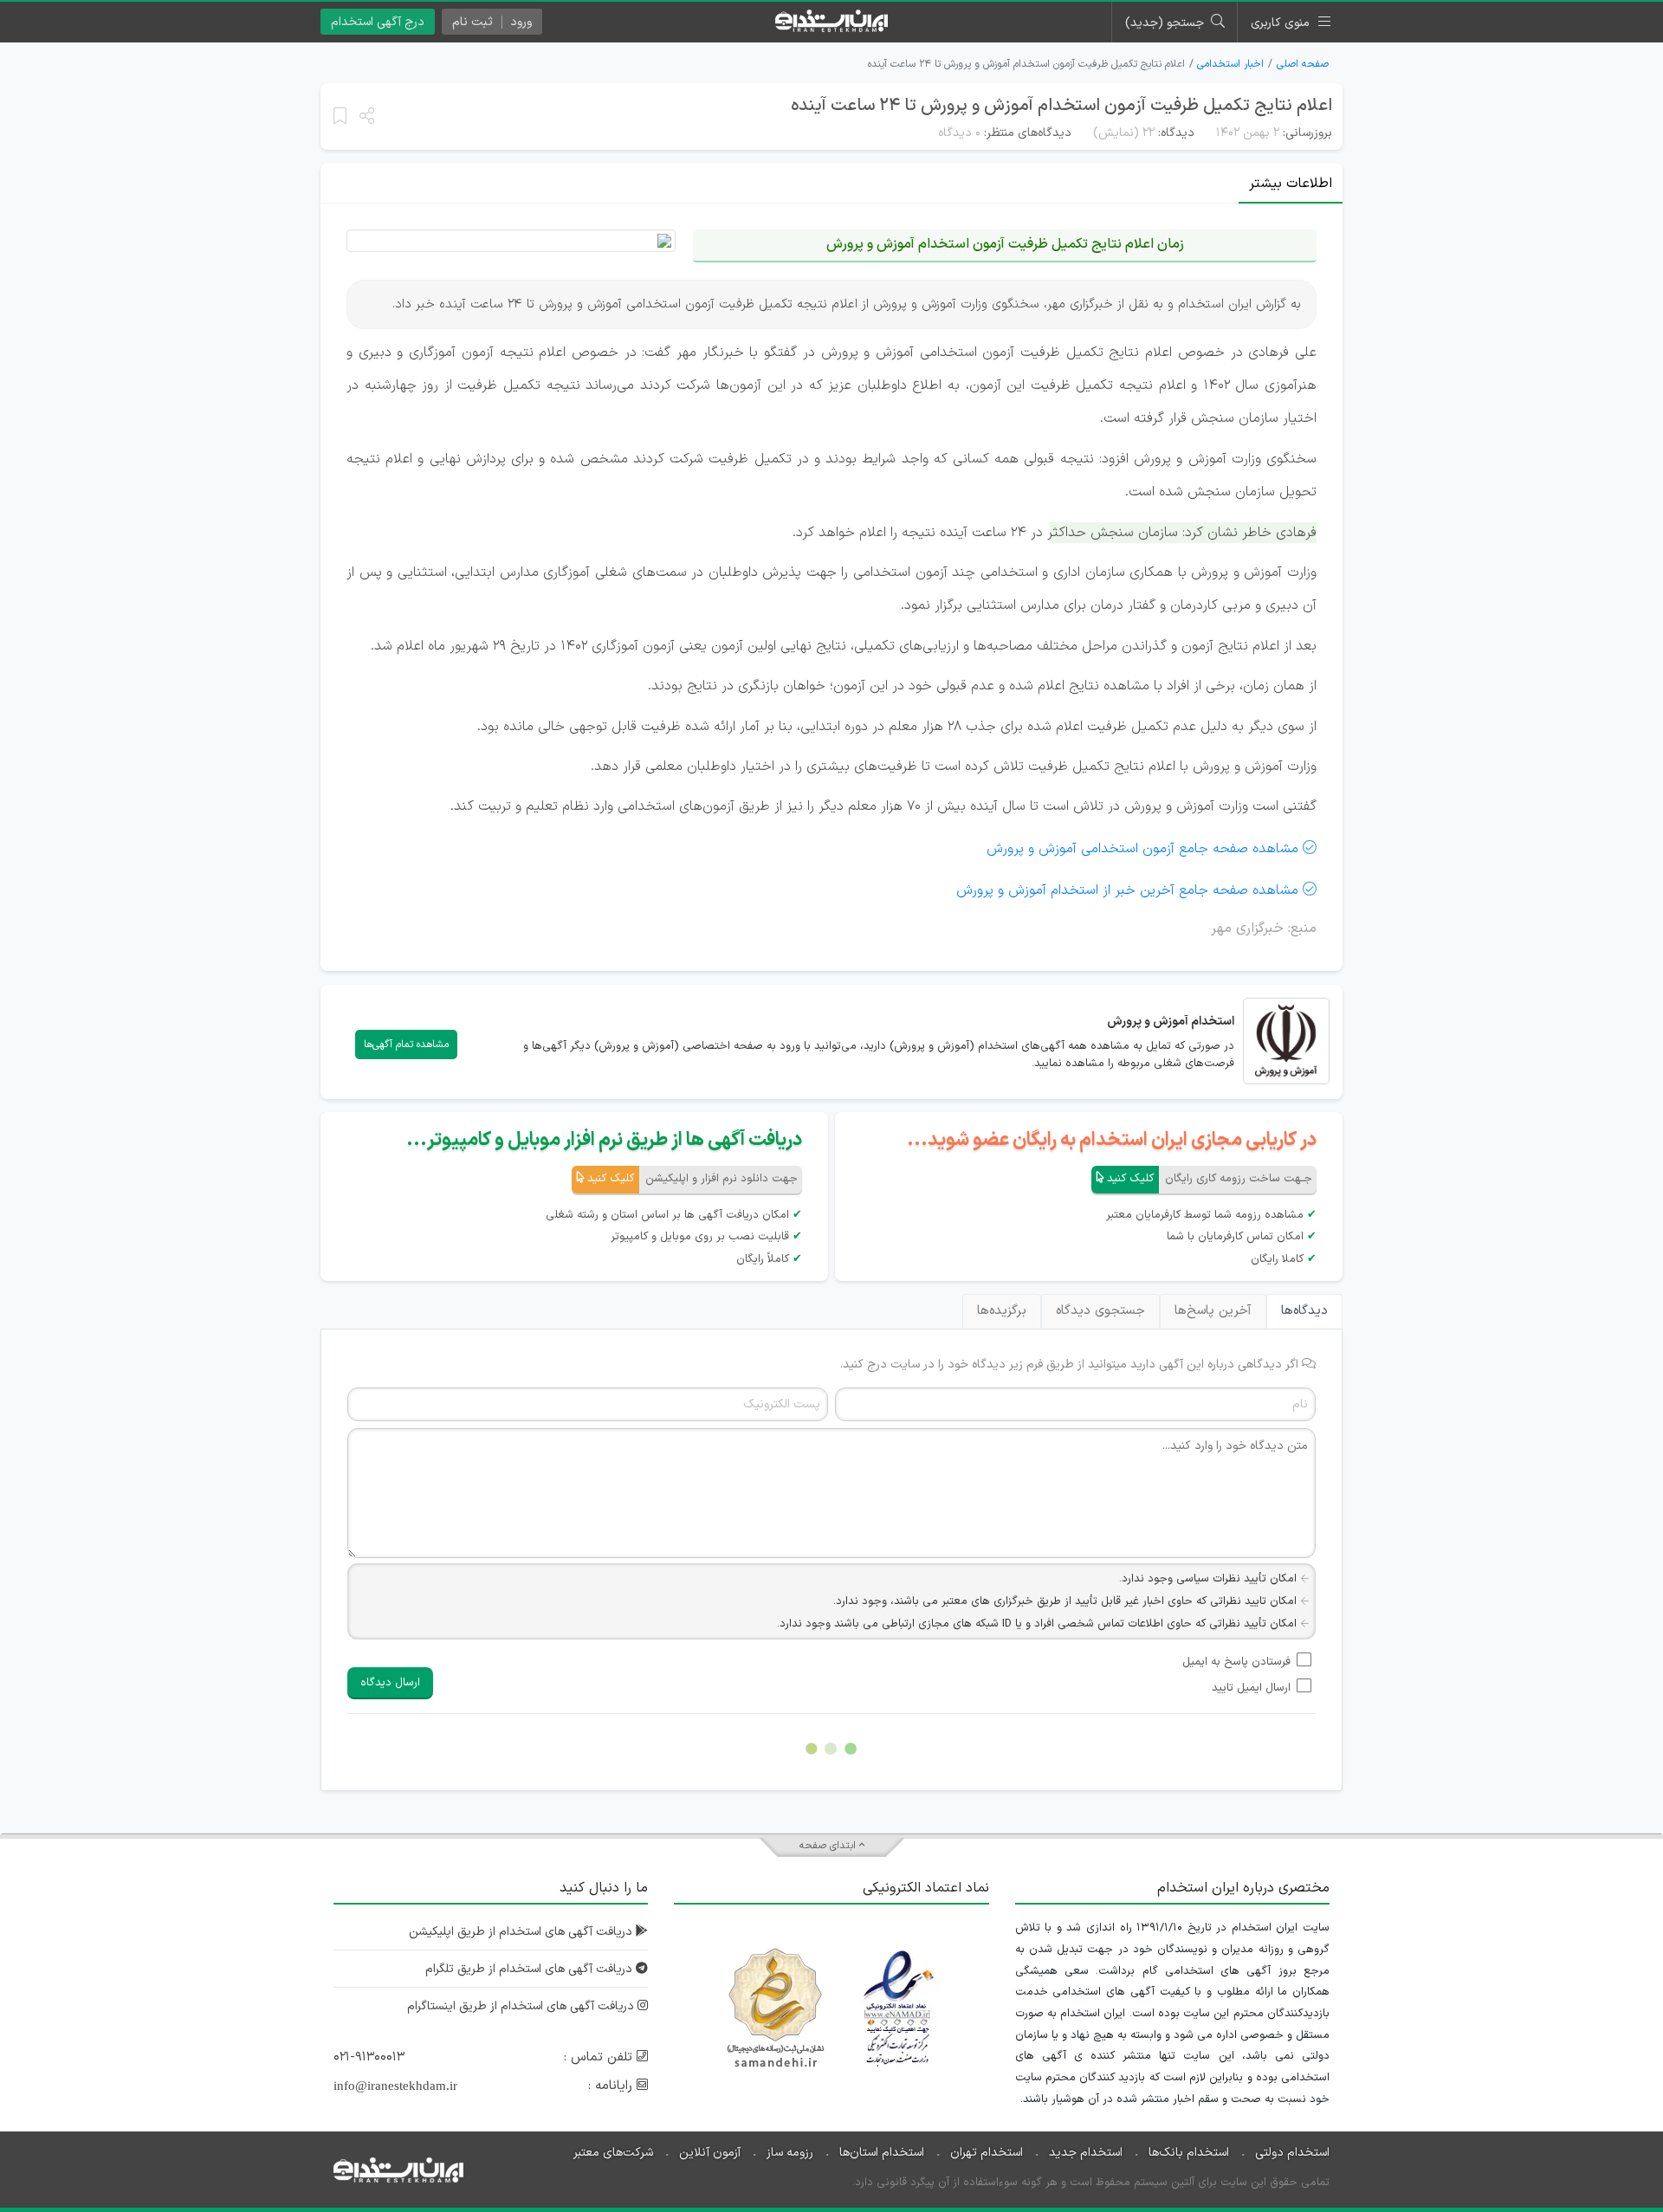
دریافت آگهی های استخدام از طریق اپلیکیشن (522, 1932)
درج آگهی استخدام (378, 22)
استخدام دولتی (1292, 2153)
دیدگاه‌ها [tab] (1304, 1311)
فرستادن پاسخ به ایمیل (1236, 1662)
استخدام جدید (1086, 2153)
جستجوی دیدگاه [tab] (1100, 1311)
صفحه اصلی (1303, 64)
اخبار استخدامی (1230, 64)
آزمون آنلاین (710, 2153)
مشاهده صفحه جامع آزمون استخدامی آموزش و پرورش (1142, 849)
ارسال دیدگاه (390, 1683)
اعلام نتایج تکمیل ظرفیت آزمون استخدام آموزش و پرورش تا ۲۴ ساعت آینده (1061, 106)
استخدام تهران (987, 2153)
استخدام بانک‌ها (1189, 2153)
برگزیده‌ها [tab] (1002, 1311)
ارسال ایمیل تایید (1251, 1688)
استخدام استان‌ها (882, 2153)
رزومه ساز (790, 2153)
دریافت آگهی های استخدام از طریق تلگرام (531, 1969)
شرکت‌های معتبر (613, 2153)
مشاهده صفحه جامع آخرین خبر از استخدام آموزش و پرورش (1127, 890)
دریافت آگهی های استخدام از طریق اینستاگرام (522, 2006)
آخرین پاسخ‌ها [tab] (1213, 1311)
